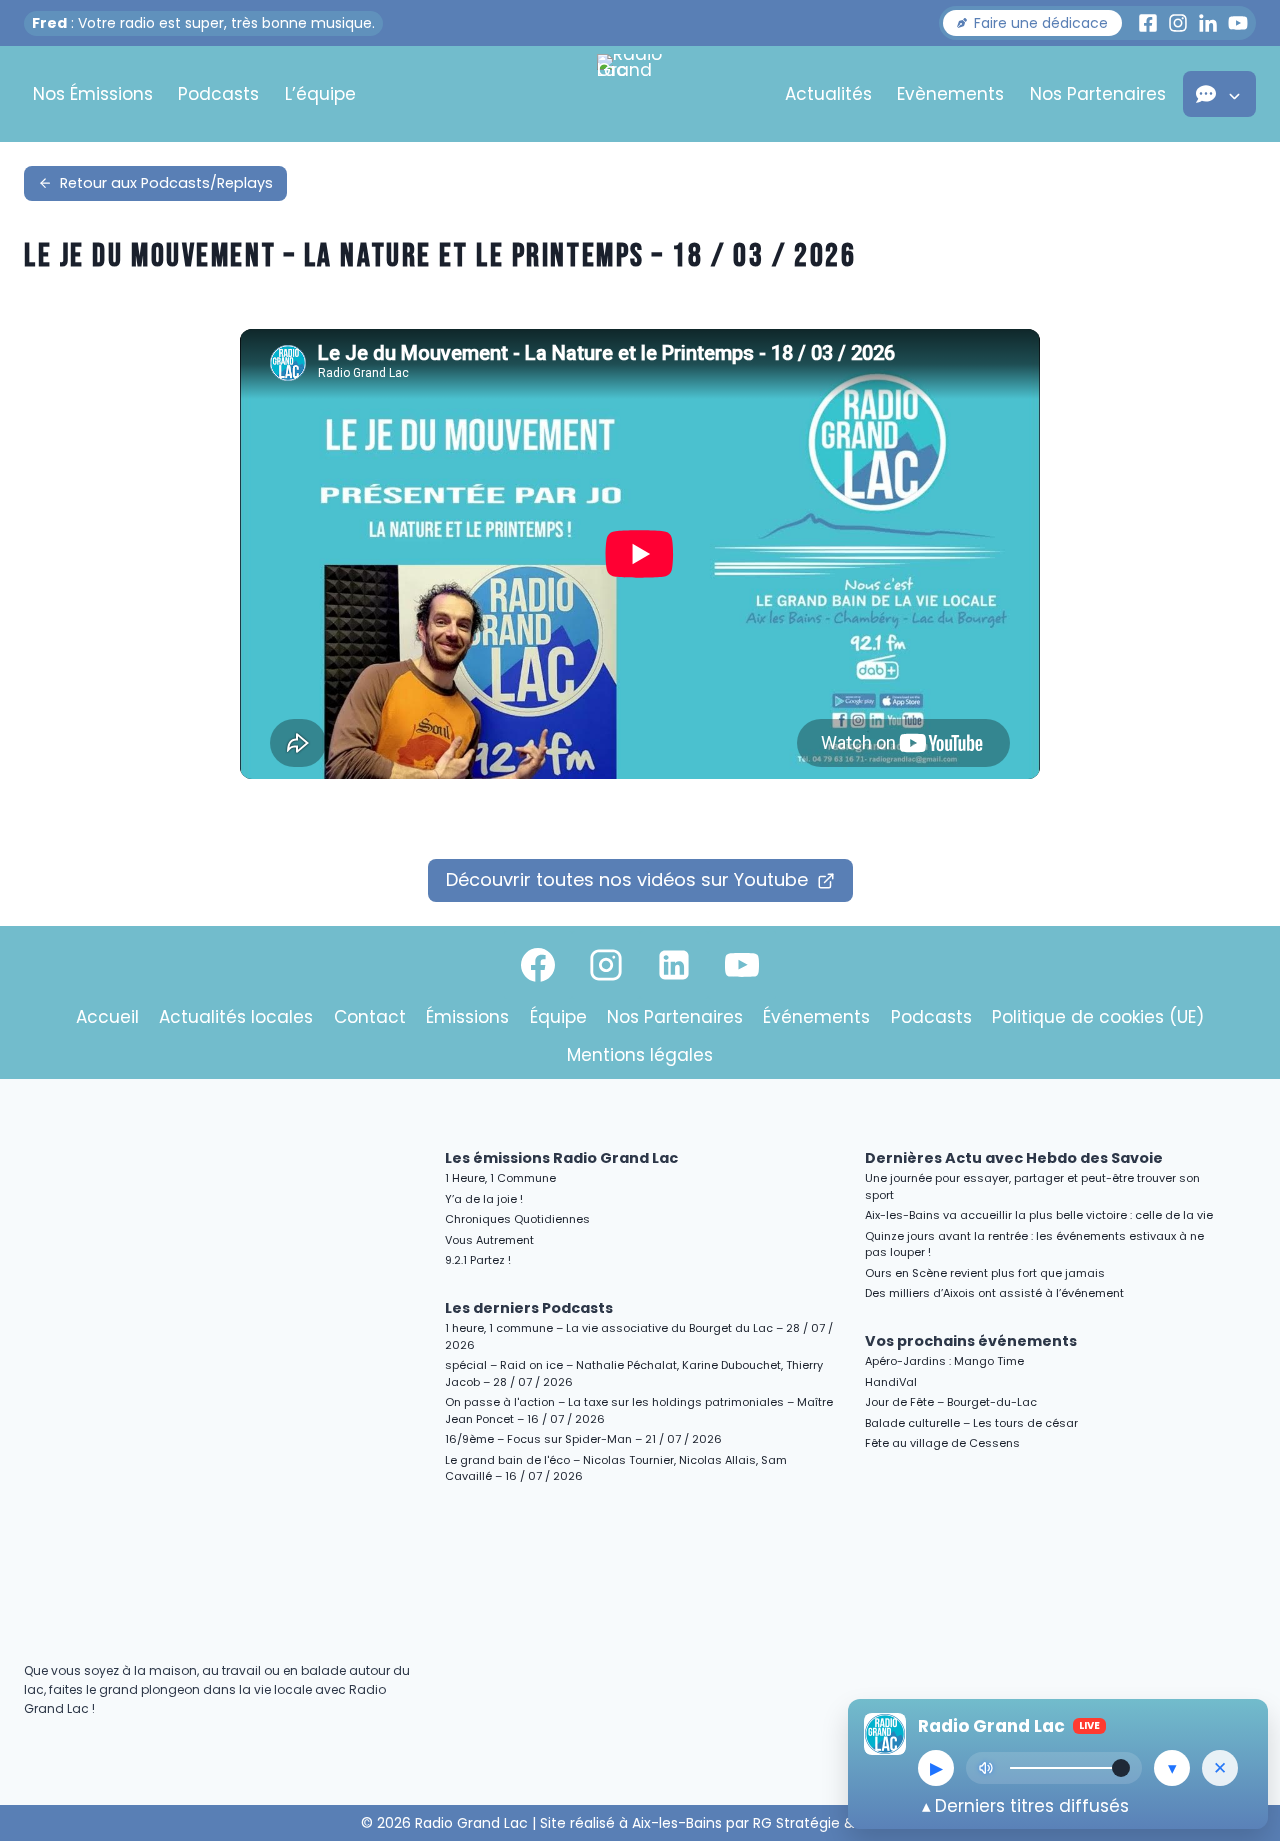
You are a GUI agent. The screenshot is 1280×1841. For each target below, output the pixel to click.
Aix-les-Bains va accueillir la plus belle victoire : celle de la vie (1039, 1215)
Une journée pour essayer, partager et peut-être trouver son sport (1032, 1186)
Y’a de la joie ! (484, 1199)
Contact (370, 1017)
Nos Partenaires (1098, 94)
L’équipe (320, 94)
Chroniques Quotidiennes (517, 1219)
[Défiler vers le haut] (1241, 1652)
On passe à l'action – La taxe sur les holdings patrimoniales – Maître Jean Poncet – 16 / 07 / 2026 (639, 1410)
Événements (816, 1017)
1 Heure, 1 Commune (500, 1178)
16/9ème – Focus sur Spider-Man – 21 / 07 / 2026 (583, 1439)
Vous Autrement (489, 1240)
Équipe (558, 1017)
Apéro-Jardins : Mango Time (944, 1361)
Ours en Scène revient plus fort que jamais (985, 1273)
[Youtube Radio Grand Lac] (1238, 23)
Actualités (828, 94)
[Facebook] (538, 965)
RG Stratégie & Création (836, 1823)
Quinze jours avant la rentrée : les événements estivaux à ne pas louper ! (1034, 1244)
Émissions (467, 1017)
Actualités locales (236, 1017)
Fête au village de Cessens (942, 1443)
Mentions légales (640, 1055)
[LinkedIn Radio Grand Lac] (1208, 23)
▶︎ (936, 1768)
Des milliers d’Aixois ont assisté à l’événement (994, 1293)
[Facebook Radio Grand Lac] (1148, 23)
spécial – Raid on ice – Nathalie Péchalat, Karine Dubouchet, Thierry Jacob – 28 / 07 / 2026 (634, 1373)
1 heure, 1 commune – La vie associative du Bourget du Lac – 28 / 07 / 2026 (639, 1336)
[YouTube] (742, 965)
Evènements (950, 94)
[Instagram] (606, 965)
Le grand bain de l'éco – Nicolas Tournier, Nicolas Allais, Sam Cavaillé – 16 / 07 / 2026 (616, 1468)
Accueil (107, 1017)
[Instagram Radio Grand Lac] (1178, 23)
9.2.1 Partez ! (478, 1260)
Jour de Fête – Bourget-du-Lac (951, 1402)
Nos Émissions (93, 94)
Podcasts (218, 94)
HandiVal (891, 1382)
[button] (1032, 23)
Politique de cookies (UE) (1098, 1017)
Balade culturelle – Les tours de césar (971, 1423)
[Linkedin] (674, 965)
